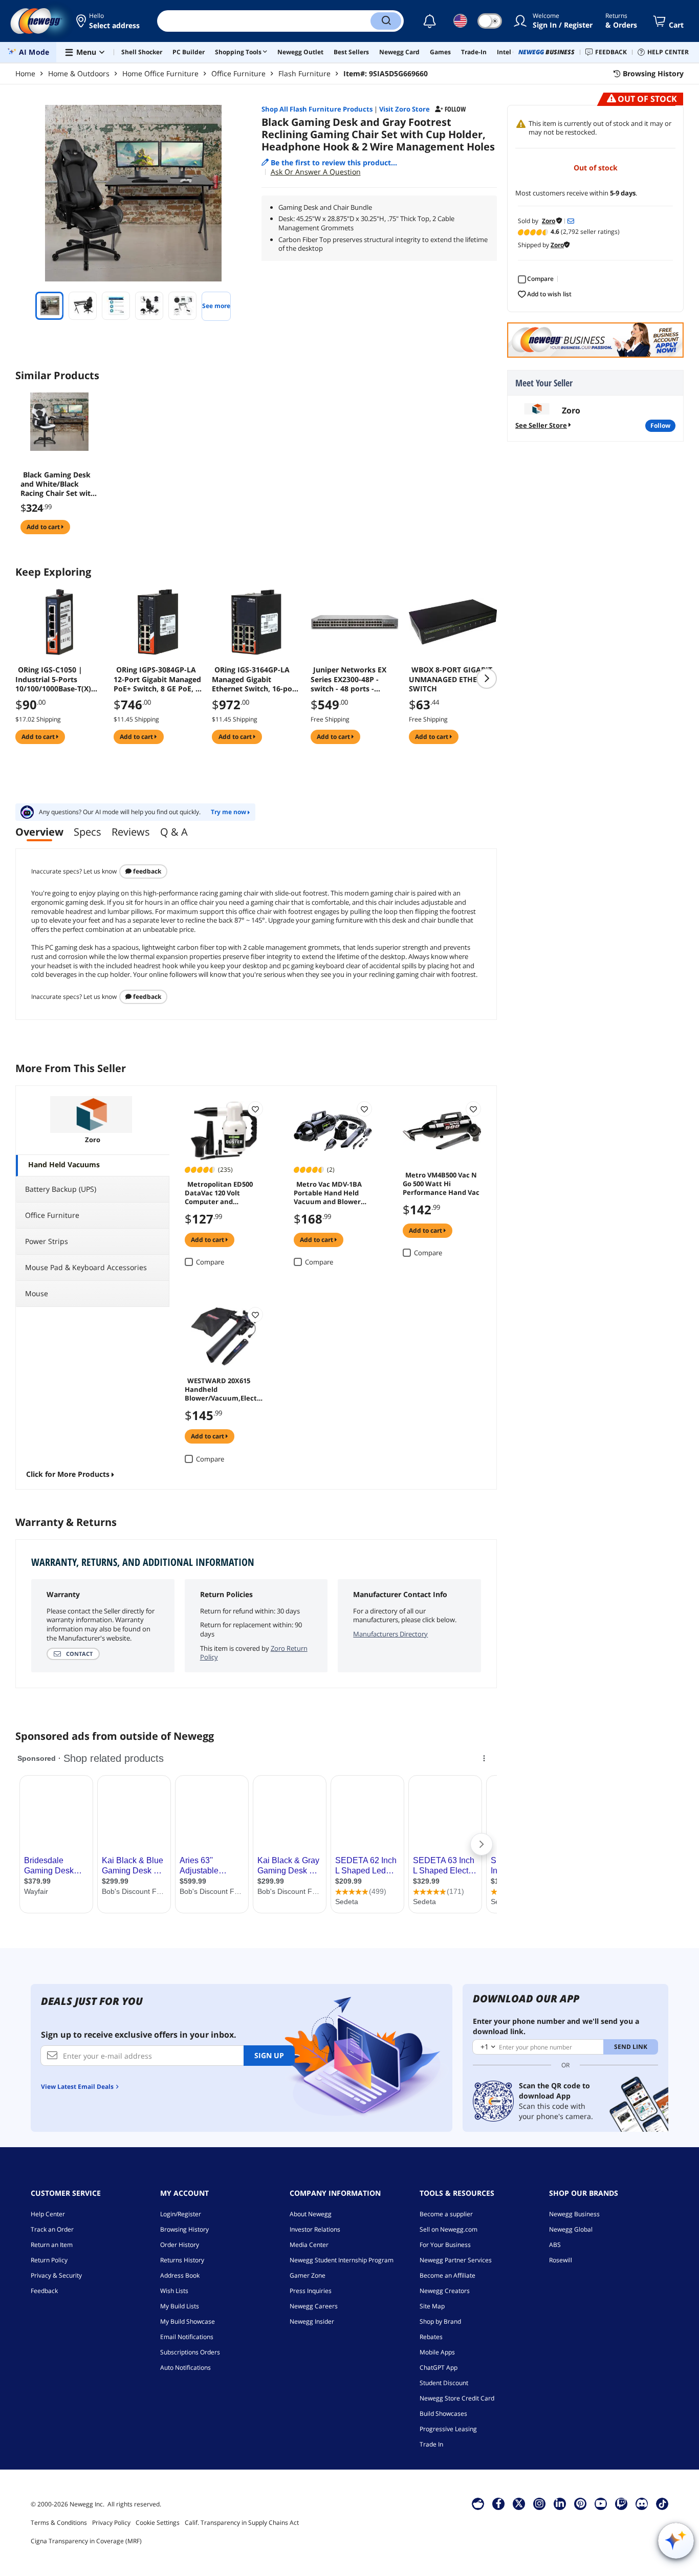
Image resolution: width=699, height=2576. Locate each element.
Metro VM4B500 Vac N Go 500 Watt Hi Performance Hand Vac (441, 1183)
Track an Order (52, 2229)
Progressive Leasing (448, 2429)
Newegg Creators (445, 2291)
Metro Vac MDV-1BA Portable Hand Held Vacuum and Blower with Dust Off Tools (328, 1192)
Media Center (309, 2245)
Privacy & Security (56, 2275)
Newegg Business (574, 2214)
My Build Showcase (188, 2321)
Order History (180, 2245)
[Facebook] (499, 2503)
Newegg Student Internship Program (342, 2260)
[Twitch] (621, 2503)
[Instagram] (539, 2503)
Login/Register (181, 2214)
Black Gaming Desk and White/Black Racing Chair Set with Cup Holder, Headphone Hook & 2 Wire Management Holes (59, 484)
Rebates (431, 2337)
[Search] (386, 21)
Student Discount (444, 2383)
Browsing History (184, 2229)
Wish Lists (174, 2291)
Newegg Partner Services (456, 2260)
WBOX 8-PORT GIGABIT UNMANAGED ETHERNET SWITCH (452, 679)
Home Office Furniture (160, 73)
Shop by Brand (440, 2321)
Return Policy (49, 2260)
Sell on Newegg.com (449, 2229)
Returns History (182, 2260)
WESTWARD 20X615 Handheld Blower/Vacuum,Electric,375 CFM (223, 1389)
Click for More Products (68, 1474)
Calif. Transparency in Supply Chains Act (242, 2523)
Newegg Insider (312, 2321)
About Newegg (311, 2214)
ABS (555, 2245)
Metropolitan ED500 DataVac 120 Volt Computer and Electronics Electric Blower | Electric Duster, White (219, 1192)
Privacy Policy (111, 2523)
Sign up (269, 2055)
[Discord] (642, 2503)
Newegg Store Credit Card (457, 2398)
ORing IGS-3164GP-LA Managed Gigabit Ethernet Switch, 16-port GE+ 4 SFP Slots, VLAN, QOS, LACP (255, 679)
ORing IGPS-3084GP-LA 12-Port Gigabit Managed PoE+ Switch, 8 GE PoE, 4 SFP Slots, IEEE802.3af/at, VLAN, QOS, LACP (157, 679)
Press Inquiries (311, 2291)
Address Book (180, 2275)
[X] (519, 2503)
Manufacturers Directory (390, 1634)
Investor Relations (315, 2229)
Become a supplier (446, 2214)
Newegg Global (571, 2229)
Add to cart (44, 527)
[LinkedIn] (560, 2503)
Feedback (146, 871)
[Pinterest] (581, 2503)
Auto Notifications (185, 2367)
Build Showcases (443, 2414)
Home (25, 73)
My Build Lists (180, 2306)
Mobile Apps (437, 2352)
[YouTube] (601, 2503)
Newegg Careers (314, 2306)
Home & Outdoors (79, 73)
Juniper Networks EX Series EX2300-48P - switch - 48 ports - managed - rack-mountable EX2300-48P (351, 679)
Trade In (431, 2444)
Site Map (432, 2306)
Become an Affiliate (447, 2275)
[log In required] (255, 1109)
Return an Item (52, 2245)
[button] (109, 21)
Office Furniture (238, 73)
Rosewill (561, 2260)
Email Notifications (187, 2337)
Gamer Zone (308, 2275)
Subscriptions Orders (190, 2352)
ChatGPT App (439, 2367)
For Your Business (445, 2245)
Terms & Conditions (59, 2523)
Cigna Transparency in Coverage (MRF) (86, 2541)
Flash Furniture (304, 73)
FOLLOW (660, 425)
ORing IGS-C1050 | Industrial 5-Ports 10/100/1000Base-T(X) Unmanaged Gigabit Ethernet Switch (53, 679)
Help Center (48, 2214)
